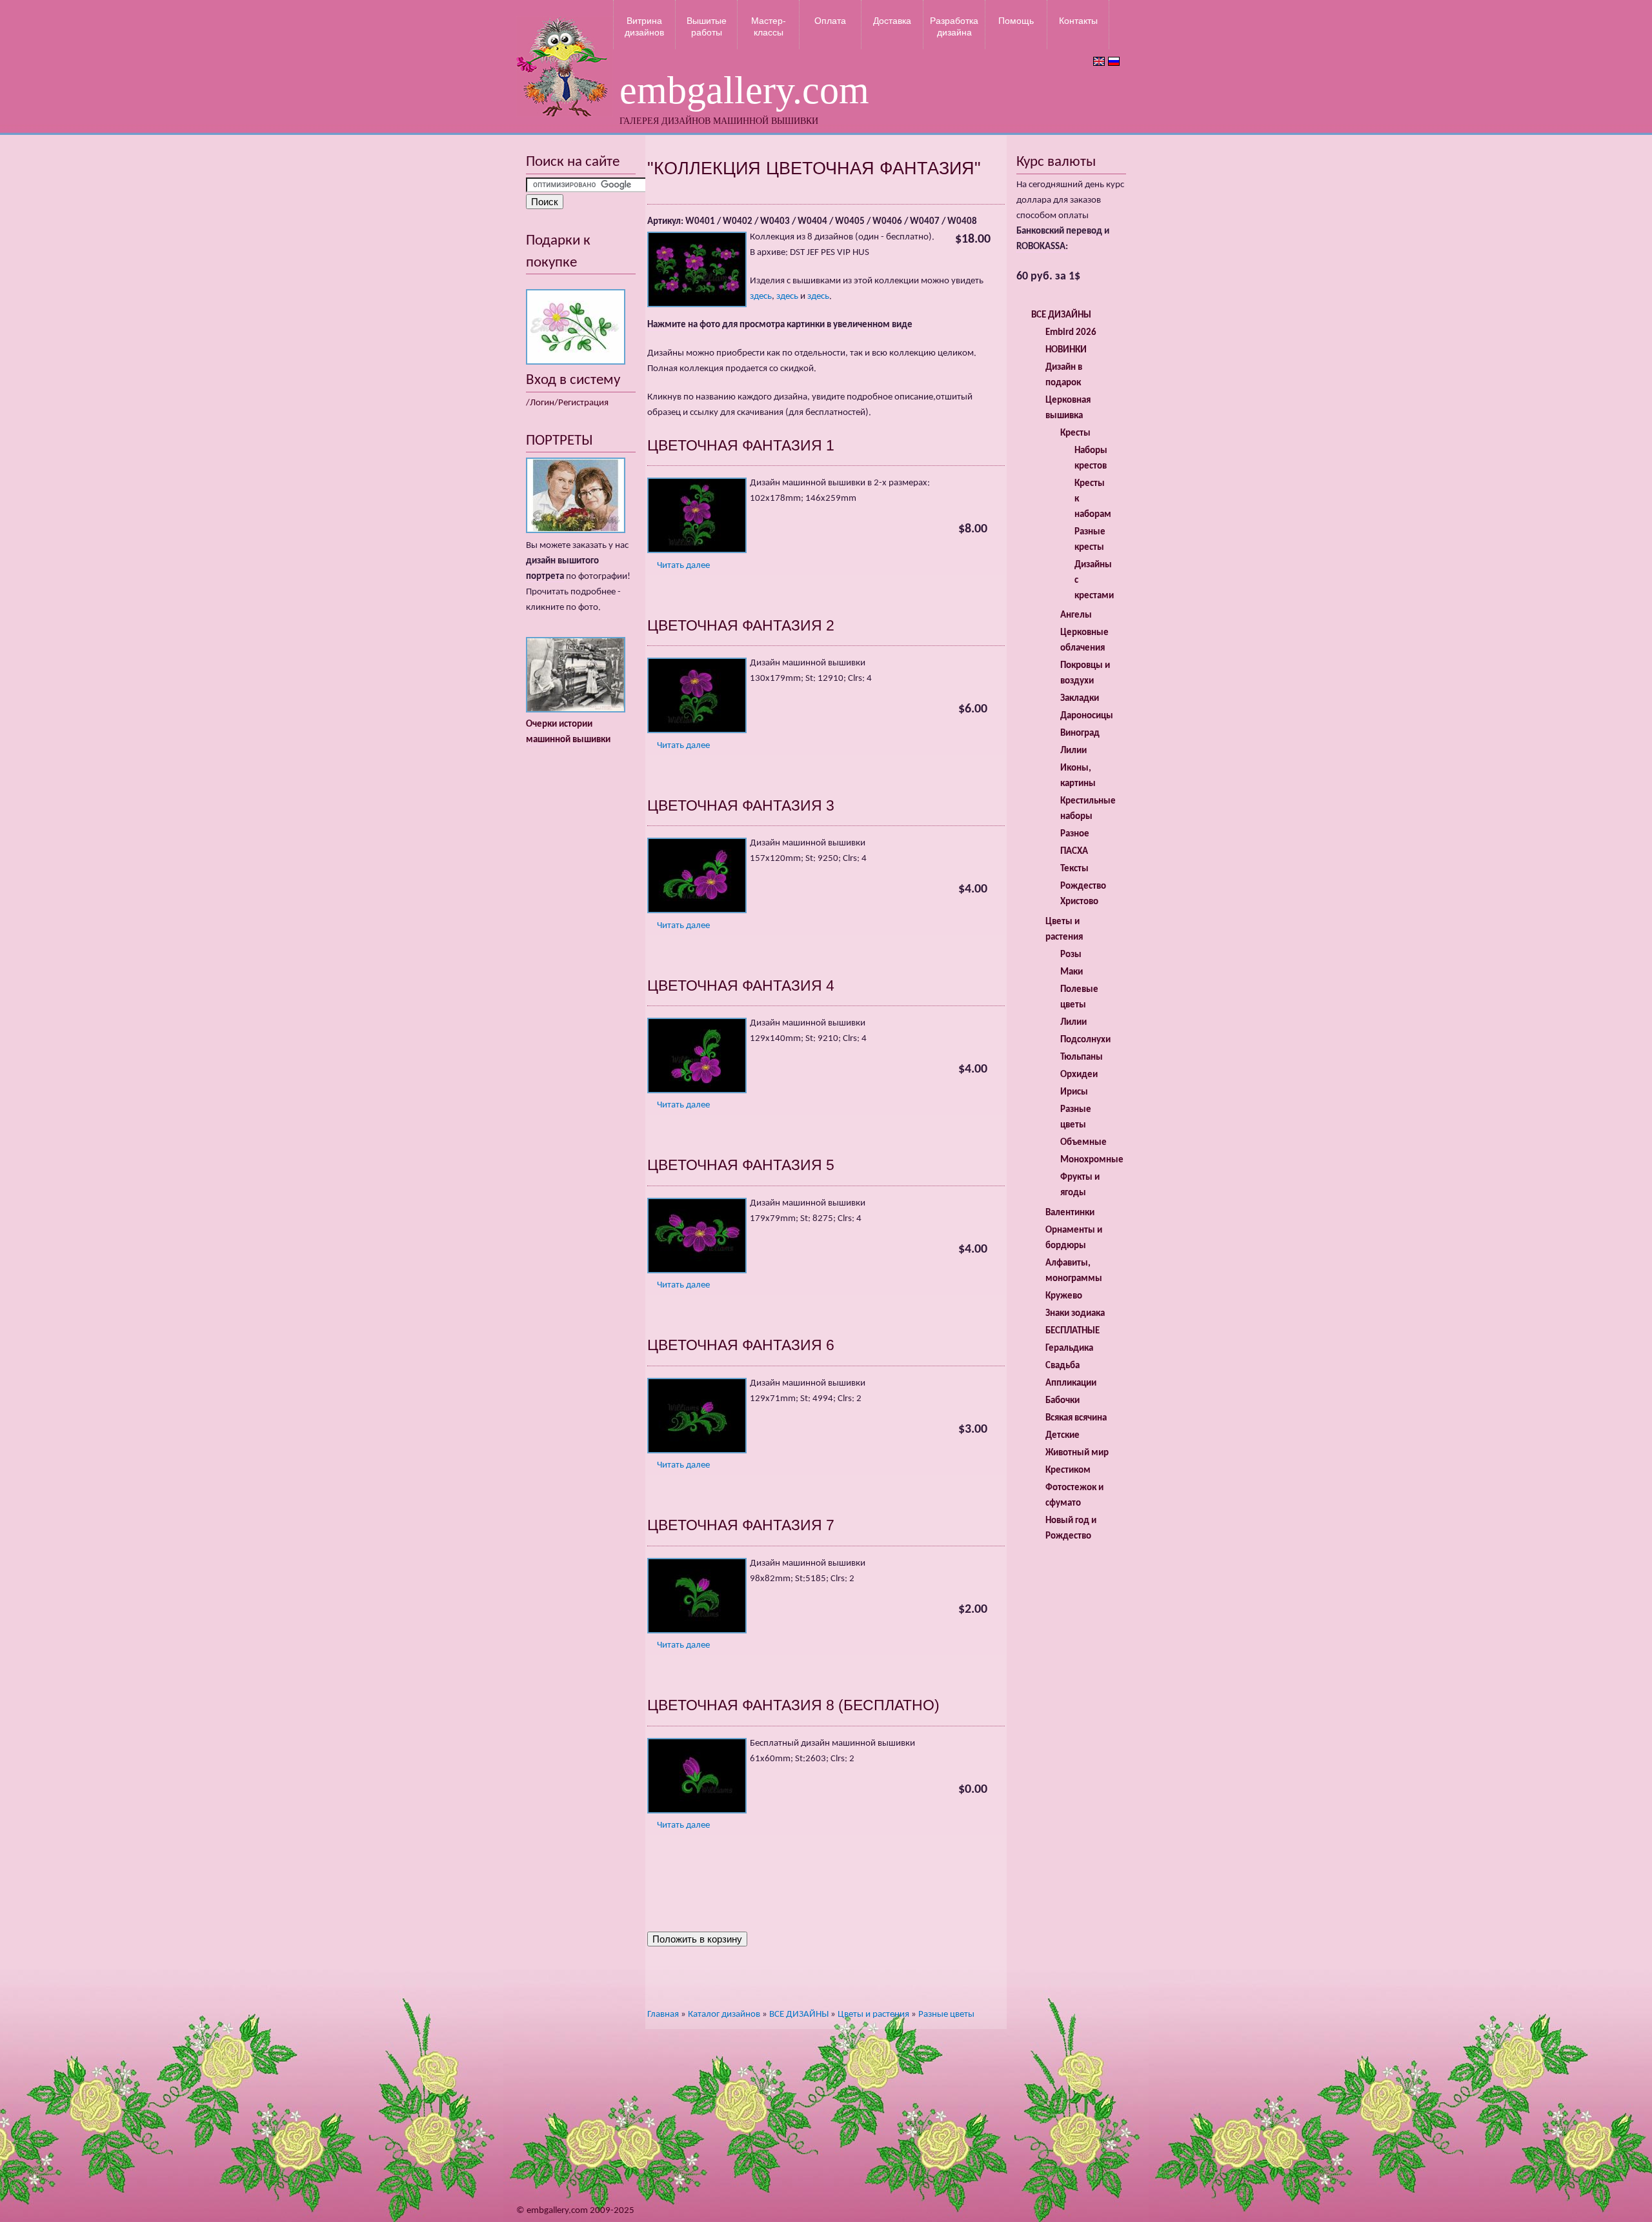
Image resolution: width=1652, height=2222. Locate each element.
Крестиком (1068, 1470)
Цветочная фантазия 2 (741, 625)
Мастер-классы (769, 26)
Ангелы (1076, 615)
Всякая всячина (1076, 1418)
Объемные (1083, 1143)
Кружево (1064, 1296)
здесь (761, 297)
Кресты (1075, 433)
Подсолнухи (1085, 1040)
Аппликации (1071, 1383)
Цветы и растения (873, 2015)
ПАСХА (1074, 852)
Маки (1072, 972)
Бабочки (1063, 1401)
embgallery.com (744, 90)
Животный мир (1077, 1453)
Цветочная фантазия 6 (741, 1345)
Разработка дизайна (954, 26)
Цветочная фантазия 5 (741, 1165)
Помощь (1016, 21)
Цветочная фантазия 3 (741, 805)
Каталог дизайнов (724, 2015)
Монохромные (1092, 1160)
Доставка (892, 21)
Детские (1063, 1436)
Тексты (1074, 869)
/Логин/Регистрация (567, 403)
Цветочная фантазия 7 (741, 1525)
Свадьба (1063, 1366)
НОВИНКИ (1066, 350)
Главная (663, 2015)
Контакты (1078, 21)
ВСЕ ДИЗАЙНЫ (799, 2015)
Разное (1075, 834)
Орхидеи (1079, 1075)
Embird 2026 (1071, 333)
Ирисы (1074, 1092)
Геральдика (1069, 1348)
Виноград (1080, 733)
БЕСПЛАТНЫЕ (1073, 1331)
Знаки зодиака (1075, 1314)
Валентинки (1070, 1213)
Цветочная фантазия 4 (741, 985)
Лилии (1073, 751)
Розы (1071, 955)
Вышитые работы (707, 26)
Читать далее (683, 566)
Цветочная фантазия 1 (741, 445)
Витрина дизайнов (644, 26)
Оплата (830, 21)
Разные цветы (946, 2015)
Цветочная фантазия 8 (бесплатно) (793, 1705)
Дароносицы (1087, 716)
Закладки (1080, 699)
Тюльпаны (1082, 1057)
